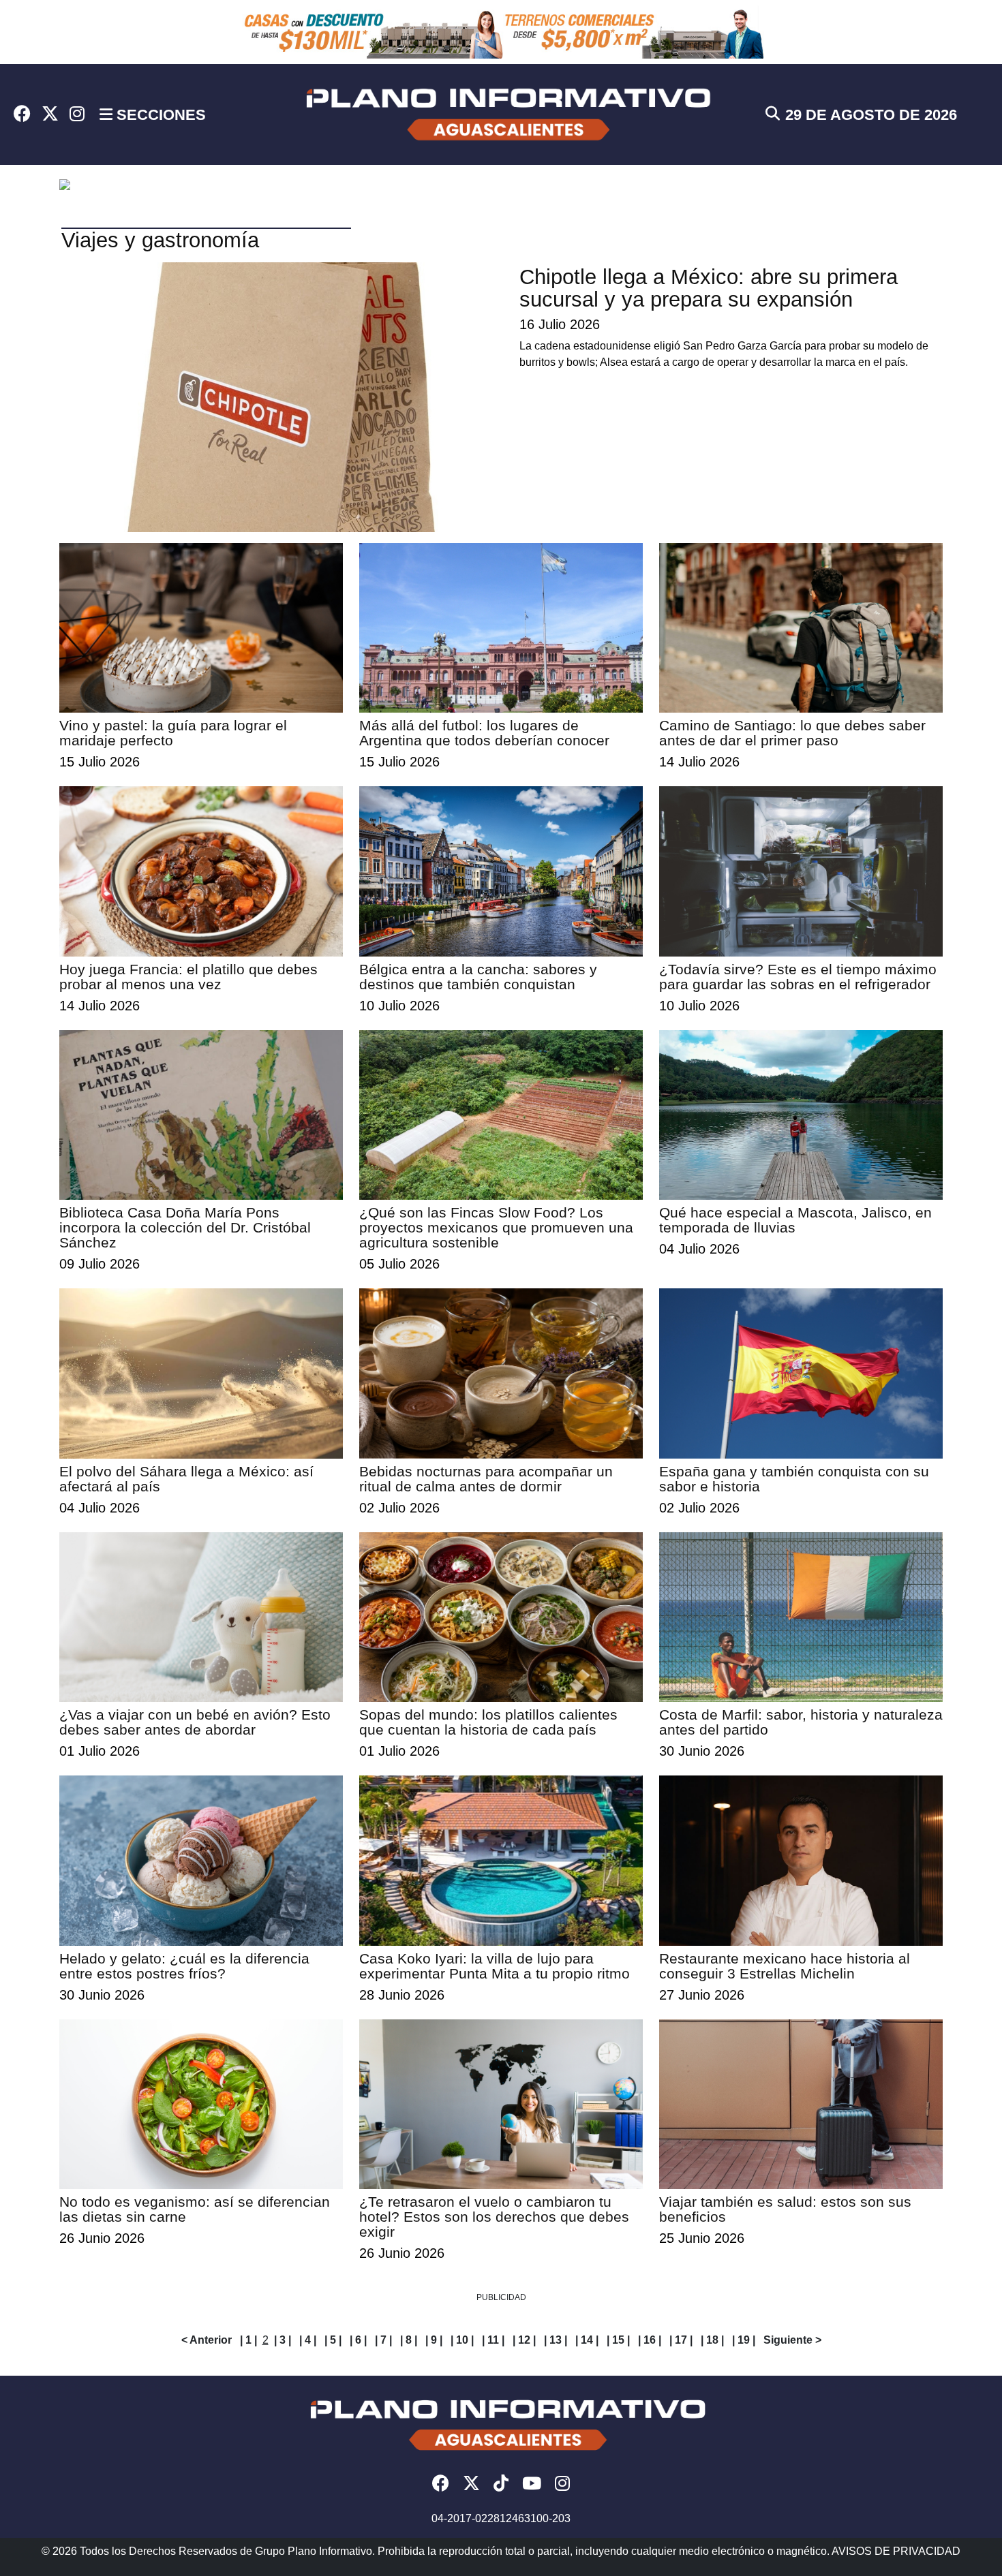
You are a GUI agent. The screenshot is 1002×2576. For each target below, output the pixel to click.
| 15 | (618, 2340)
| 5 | (333, 2340)
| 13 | (556, 2340)
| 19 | (744, 2340)
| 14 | (587, 2340)
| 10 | (462, 2340)
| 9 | (434, 2340)
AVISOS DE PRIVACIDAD (896, 2551)
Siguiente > (792, 2340)
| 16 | (650, 2340)
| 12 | (524, 2340)
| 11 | (493, 2340)
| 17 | (681, 2340)
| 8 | (409, 2340)
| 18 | (712, 2340)
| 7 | (383, 2340)
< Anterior (207, 2340)
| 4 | (308, 2340)
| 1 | (248, 2340)
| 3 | (283, 2340)
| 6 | (358, 2340)
